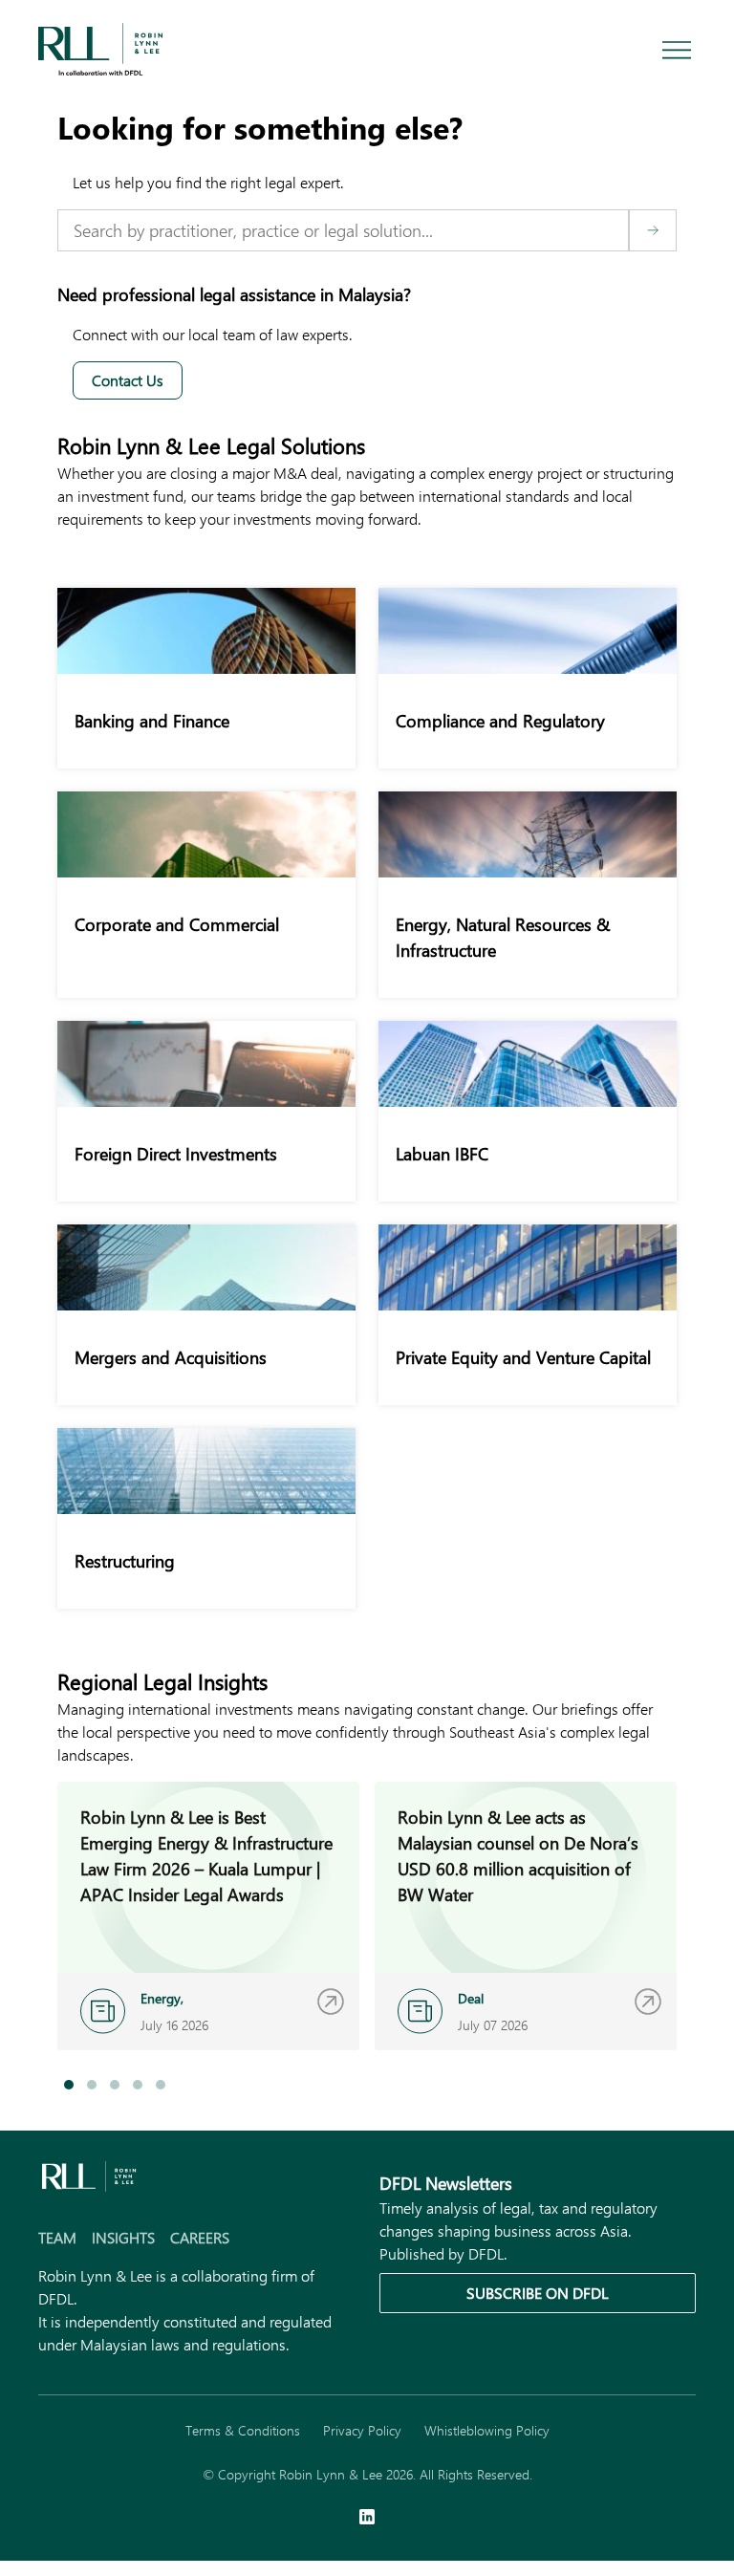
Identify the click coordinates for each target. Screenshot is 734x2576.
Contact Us (128, 380)
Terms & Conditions (243, 2430)
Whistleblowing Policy (487, 2430)
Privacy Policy (362, 2430)
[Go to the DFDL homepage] (100, 47)
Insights (123, 2237)
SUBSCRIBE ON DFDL (538, 2293)
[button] (69, 2085)
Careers (200, 2237)
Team (57, 2237)
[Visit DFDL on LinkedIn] (367, 2519)
